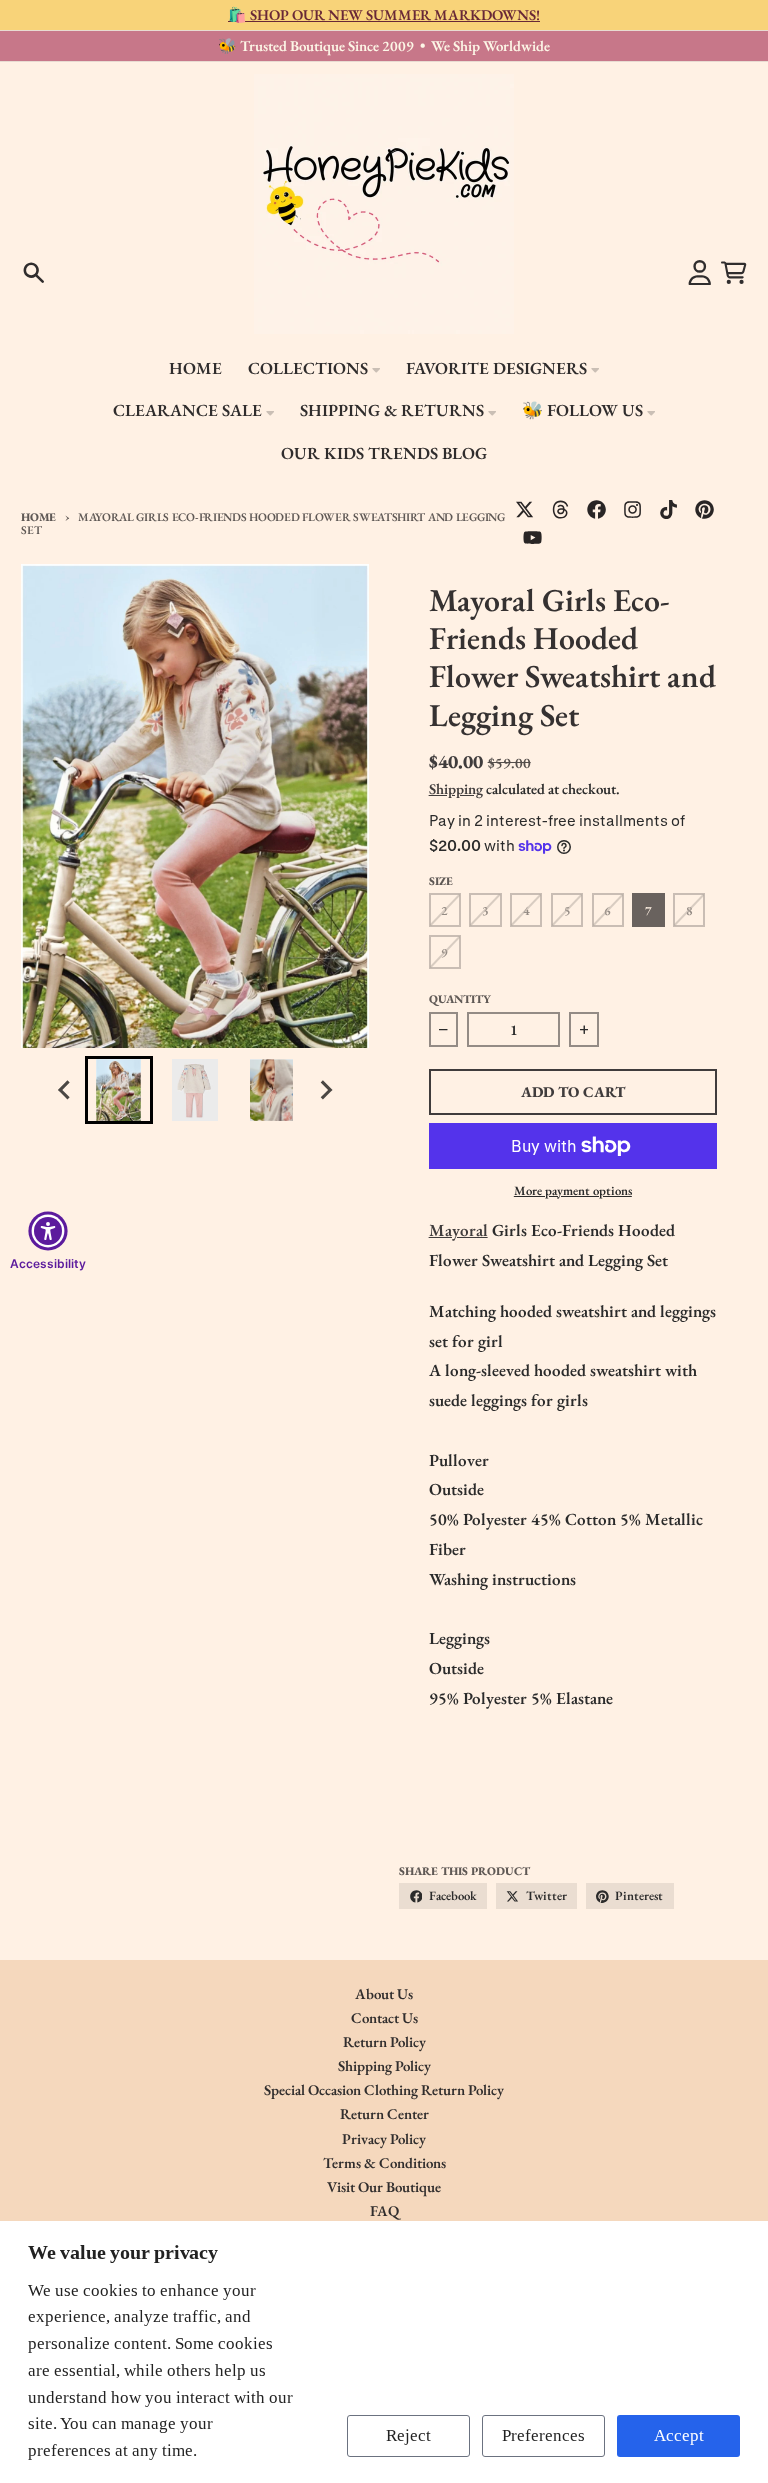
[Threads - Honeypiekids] (561, 510)
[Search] (34, 273)
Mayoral (458, 1230)
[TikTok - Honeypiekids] (669, 510)
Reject (408, 2435)
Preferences (543, 2435)
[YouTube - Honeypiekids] (533, 537)
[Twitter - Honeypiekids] (525, 510)
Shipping (456, 788)
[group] (119, 1090)
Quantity (460, 998)
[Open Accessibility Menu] (48, 1231)
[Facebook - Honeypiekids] (597, 510)
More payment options (573, 1190)
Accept (679, 2435)
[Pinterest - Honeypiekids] (705, 510)
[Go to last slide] (66, 1090)
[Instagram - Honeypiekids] (633, 510)
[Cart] (734, 273)
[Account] (700, 273)
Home (38, 516)
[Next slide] (325, 1090)
